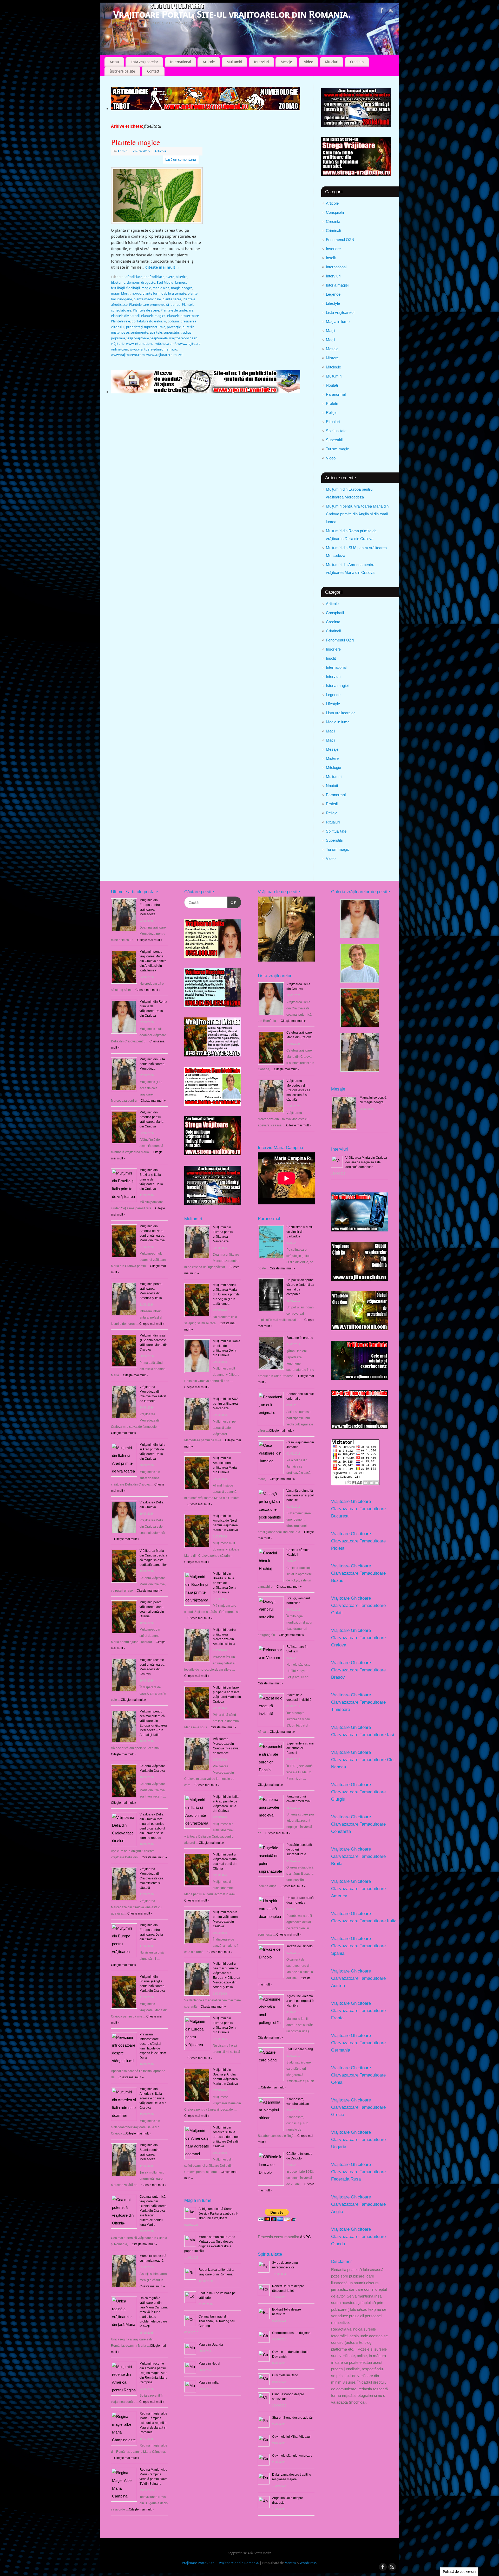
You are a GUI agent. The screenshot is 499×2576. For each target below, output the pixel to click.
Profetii (332, 403)
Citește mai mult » (197, 1387)
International (180, 62)
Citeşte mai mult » (150, 940)
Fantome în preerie (300, 1338)
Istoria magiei (337, 285)
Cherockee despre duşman (291, 2333)
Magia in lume (338, 322)
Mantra (290, 2563)
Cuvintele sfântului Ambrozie (292, 2456)
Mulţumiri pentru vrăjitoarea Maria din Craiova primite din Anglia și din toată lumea (357, 514)
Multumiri (234, 62)
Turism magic (337, 449)
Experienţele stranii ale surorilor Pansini (300, 1748)
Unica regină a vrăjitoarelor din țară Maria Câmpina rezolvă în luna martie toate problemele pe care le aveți (154, 2312)
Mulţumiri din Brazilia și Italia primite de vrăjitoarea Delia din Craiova (151, 1179)
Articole (209, 62)
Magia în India (209, 2383)
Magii (330, 331)
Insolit (331, 258)
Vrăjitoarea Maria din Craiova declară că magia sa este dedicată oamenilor (366, 1162)
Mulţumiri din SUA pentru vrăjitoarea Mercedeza (152, 1064)
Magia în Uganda (211, 2345)
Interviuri (261, 62)
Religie (332, 413)
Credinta (357, 62)
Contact (153, 71)
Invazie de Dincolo (300, 1946)
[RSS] (391, 11)
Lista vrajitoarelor (144, 62)
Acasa (114, 62)
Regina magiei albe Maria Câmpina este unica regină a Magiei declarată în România (153, 2423)
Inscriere (333, 249)
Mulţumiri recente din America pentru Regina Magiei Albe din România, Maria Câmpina (153, 2373)
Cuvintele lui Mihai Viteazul (291, 2437)
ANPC (305, 2237)
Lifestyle (333, 303)
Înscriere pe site (122, 71)
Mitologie (333, 367)
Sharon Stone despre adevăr (293, 2418)
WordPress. (308, 2563)
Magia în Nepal (209, 2364)
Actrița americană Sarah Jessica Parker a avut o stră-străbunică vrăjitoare (218, 2214)
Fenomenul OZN (340, 240)
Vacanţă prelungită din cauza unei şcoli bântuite (300, 1495)
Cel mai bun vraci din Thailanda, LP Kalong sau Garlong (217, 2321)
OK (232, 902)
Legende (333, 294)
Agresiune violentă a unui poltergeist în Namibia (300, 2001)
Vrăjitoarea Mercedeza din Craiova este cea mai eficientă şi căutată (152, 1878)
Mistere (332, 358)
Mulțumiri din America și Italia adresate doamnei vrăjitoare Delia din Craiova (153, 2098)
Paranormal (336, 394)
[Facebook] (382, 11)
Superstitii (334, 440)
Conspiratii (335, 212)
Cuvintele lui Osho (285, 2375)
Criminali (333, 231)
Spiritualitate (336, 431)
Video (309, 62)
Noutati (332, 385)
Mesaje (286, 62)
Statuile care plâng (300, 2049)
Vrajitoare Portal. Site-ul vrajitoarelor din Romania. (232, 14)
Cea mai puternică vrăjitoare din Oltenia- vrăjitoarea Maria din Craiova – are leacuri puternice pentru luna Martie (153, 2211)
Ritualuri (332, 62)
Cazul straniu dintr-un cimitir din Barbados (300, 1232)
